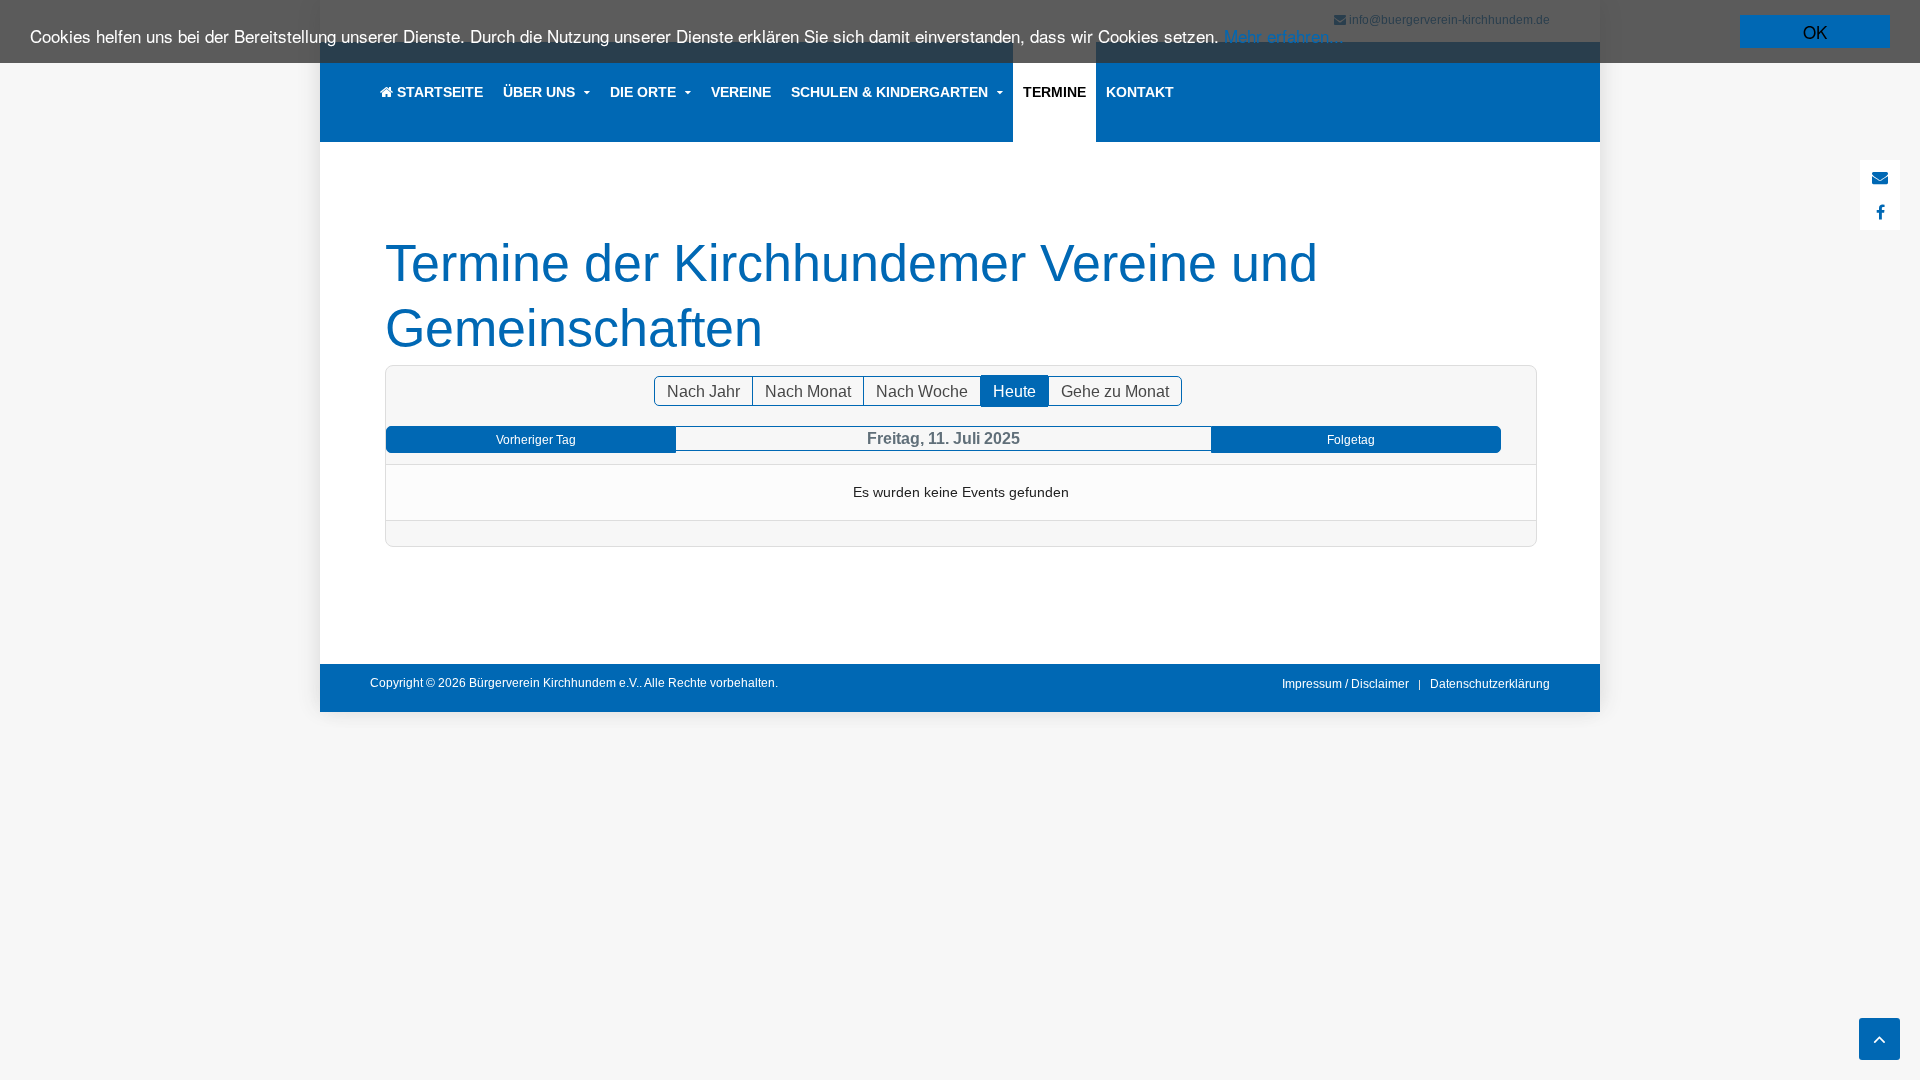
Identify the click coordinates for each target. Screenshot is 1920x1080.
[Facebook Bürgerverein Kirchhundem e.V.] (1880, 212)
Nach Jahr (703, 391)
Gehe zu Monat (1115, 391)
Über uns (539, 92)
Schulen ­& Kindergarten (889, 92)
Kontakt (1140, 92)
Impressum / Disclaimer (1345, 684)
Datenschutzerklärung (1490, 684)
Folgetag (1351, 440)
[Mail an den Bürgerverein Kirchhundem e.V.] (1880, 177)
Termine (1054, 92)
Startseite (438, 92)
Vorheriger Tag (536, 440)
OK (1815, 31)
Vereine (741, 92)
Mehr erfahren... (1284, 35)
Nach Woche (922, 391)
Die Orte (643, 92)
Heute (1014, 391)
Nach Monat (808, 391)
